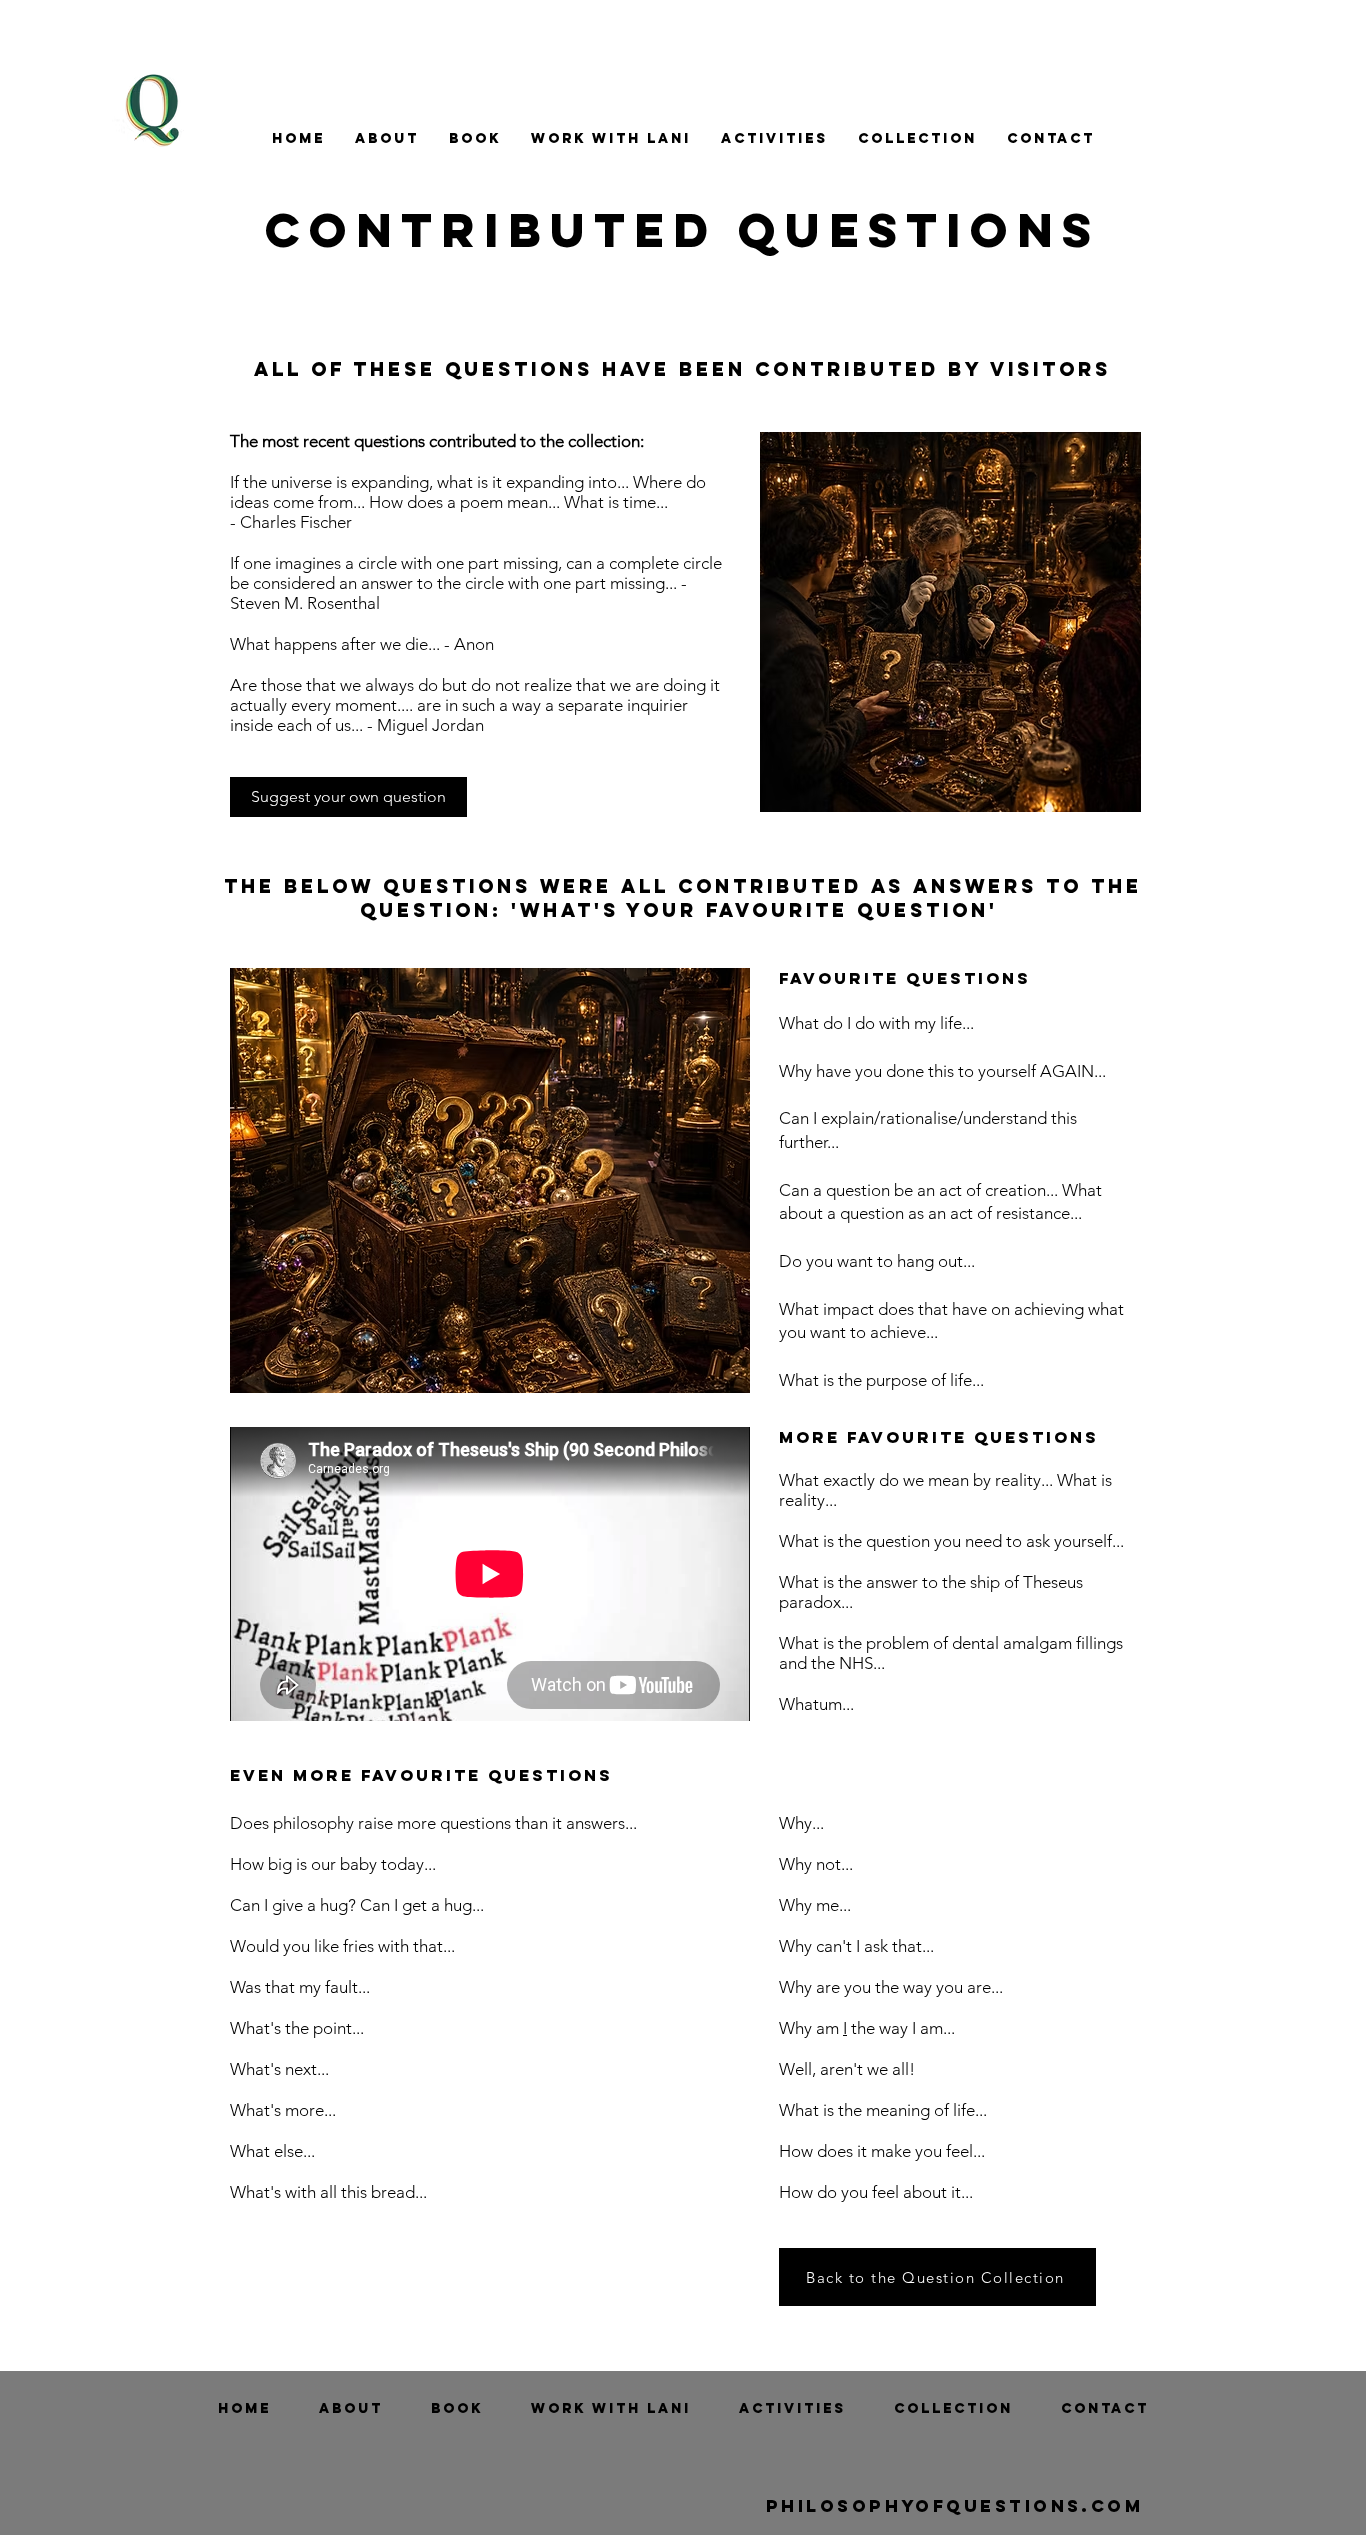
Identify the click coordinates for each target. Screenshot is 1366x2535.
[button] (387, 138)
